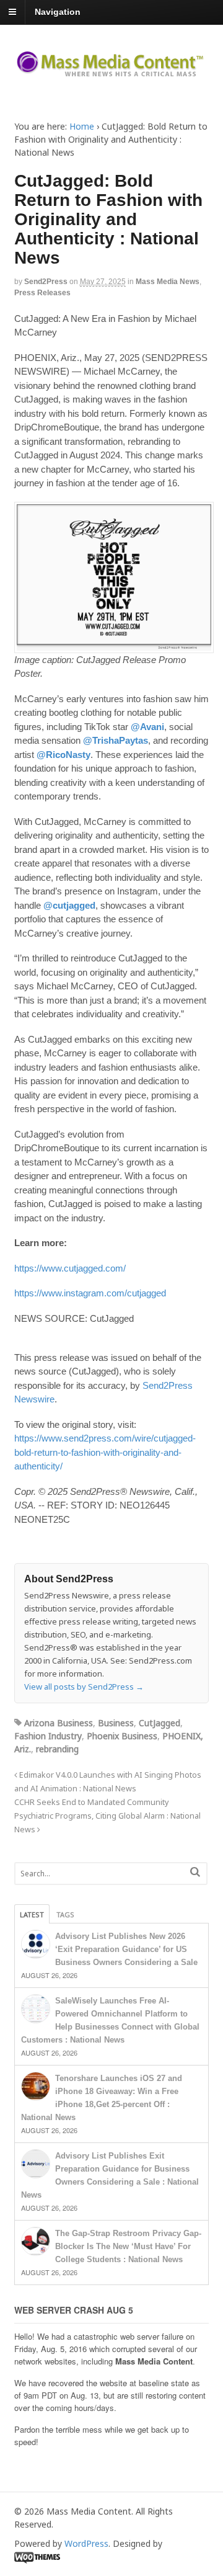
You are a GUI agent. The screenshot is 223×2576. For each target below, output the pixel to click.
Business (116, 1723)
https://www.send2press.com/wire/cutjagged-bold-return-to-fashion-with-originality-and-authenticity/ (105, 1452)
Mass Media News (168, 282)
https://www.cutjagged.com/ (70, 1268)
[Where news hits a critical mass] (112, 72)
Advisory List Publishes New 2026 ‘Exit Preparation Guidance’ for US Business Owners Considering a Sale (126, 1949)
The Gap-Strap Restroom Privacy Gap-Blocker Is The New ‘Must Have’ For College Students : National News (128, 2246)
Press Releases (42, 293)
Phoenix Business (122, 1736)
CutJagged (160, 1723)
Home (82, 126)
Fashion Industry (48, 1736)
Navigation (58, 12)
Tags (65, 1914)
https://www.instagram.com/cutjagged (90, 1293)
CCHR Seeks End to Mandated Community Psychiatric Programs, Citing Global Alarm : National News (107, 1816)
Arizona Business (59, 1723)
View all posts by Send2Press (84, 1687)
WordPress (86, 2543)
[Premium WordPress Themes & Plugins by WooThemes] (37, 2556)
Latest (32, 1914)
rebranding (57, 1749)
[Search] (195, 1872)
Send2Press (46, 282)
